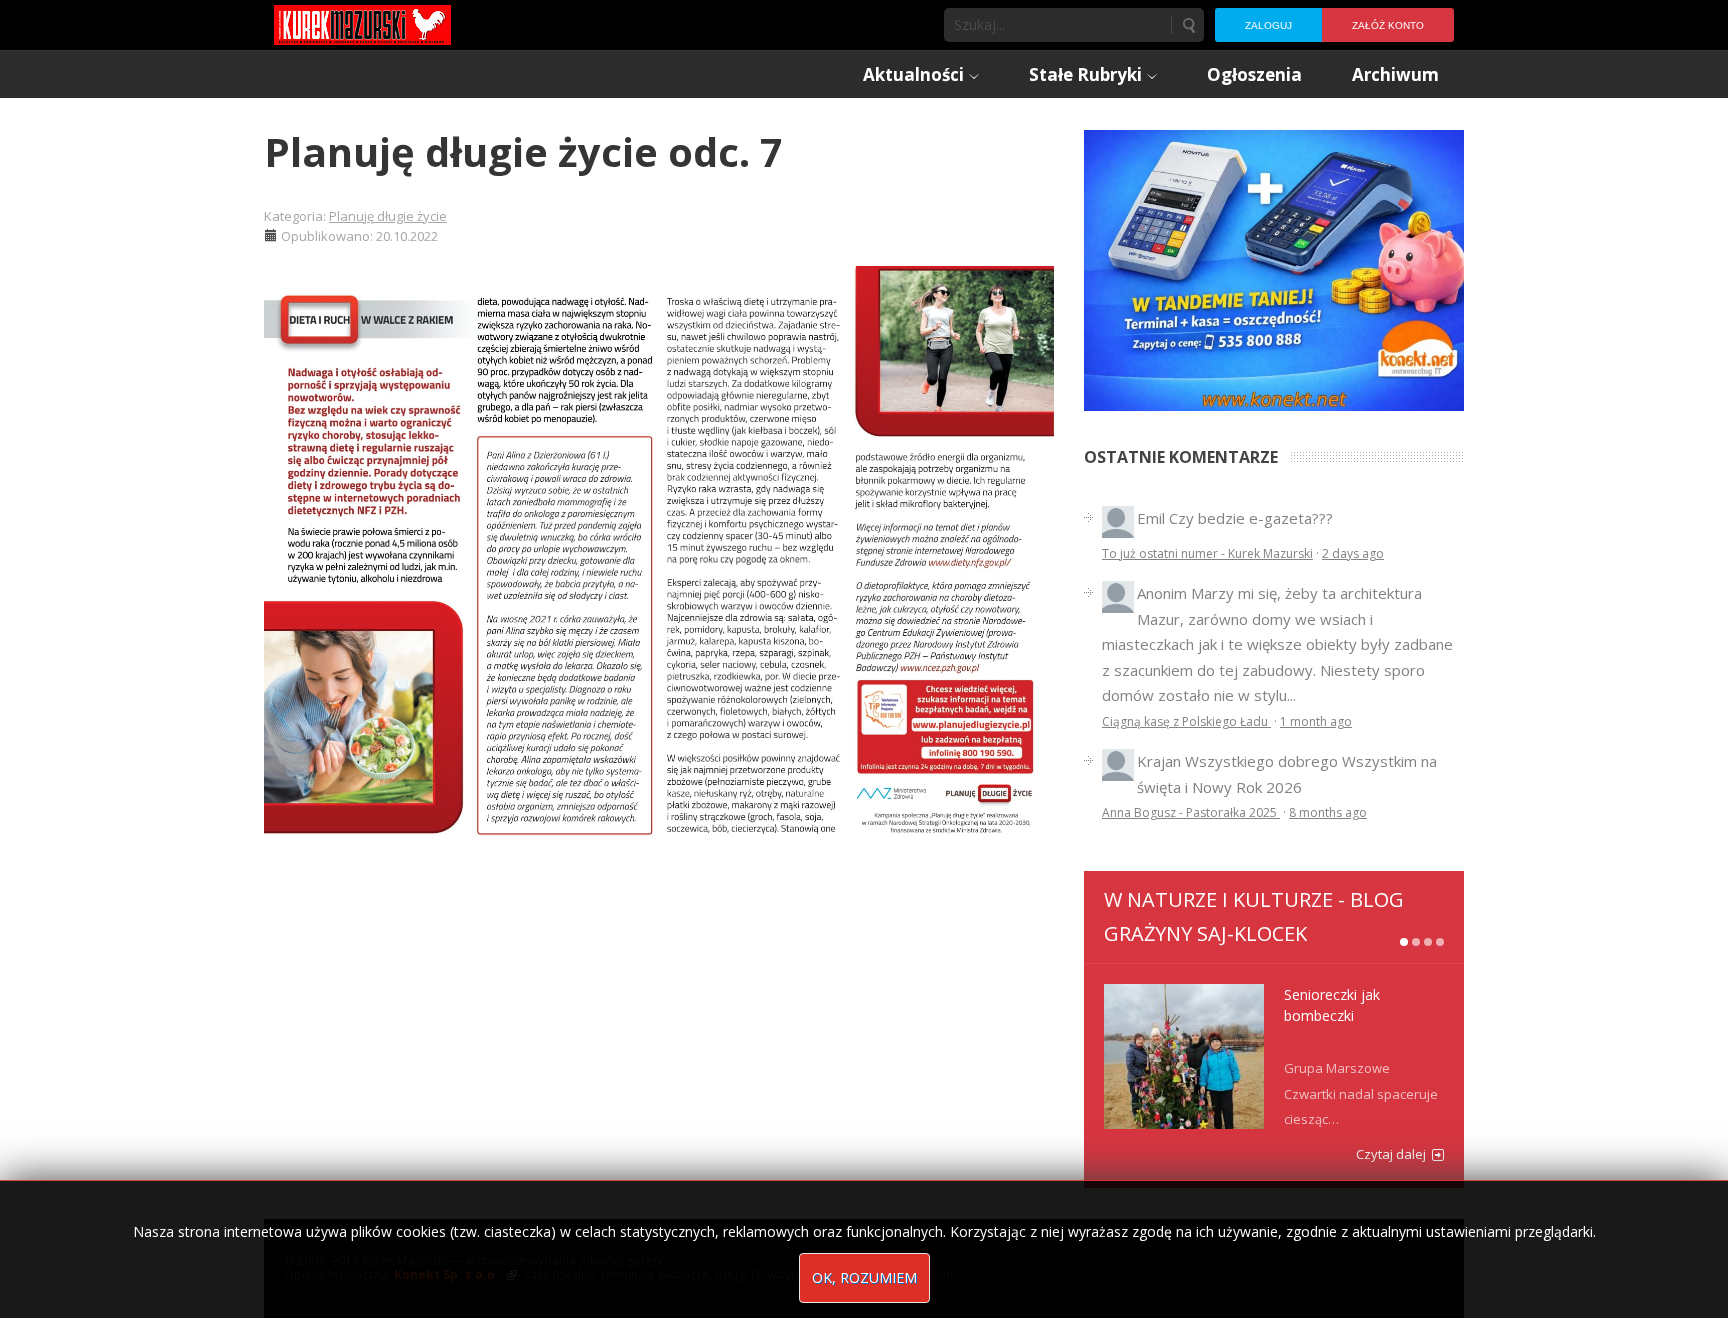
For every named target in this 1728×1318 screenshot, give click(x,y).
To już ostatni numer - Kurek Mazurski (1207, 553)
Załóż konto (1388, 25)
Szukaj (1188, 25)
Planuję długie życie (388, 216)
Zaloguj (1268, 25)
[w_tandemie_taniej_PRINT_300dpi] (1274, 268)
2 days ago (1353, 553)
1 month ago (1316, 721)
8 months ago (1328, 812)
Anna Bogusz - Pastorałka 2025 (1191, 812)
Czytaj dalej (1391, 1154)
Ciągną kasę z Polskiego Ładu (1186, 721)
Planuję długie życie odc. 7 (523, 151)
